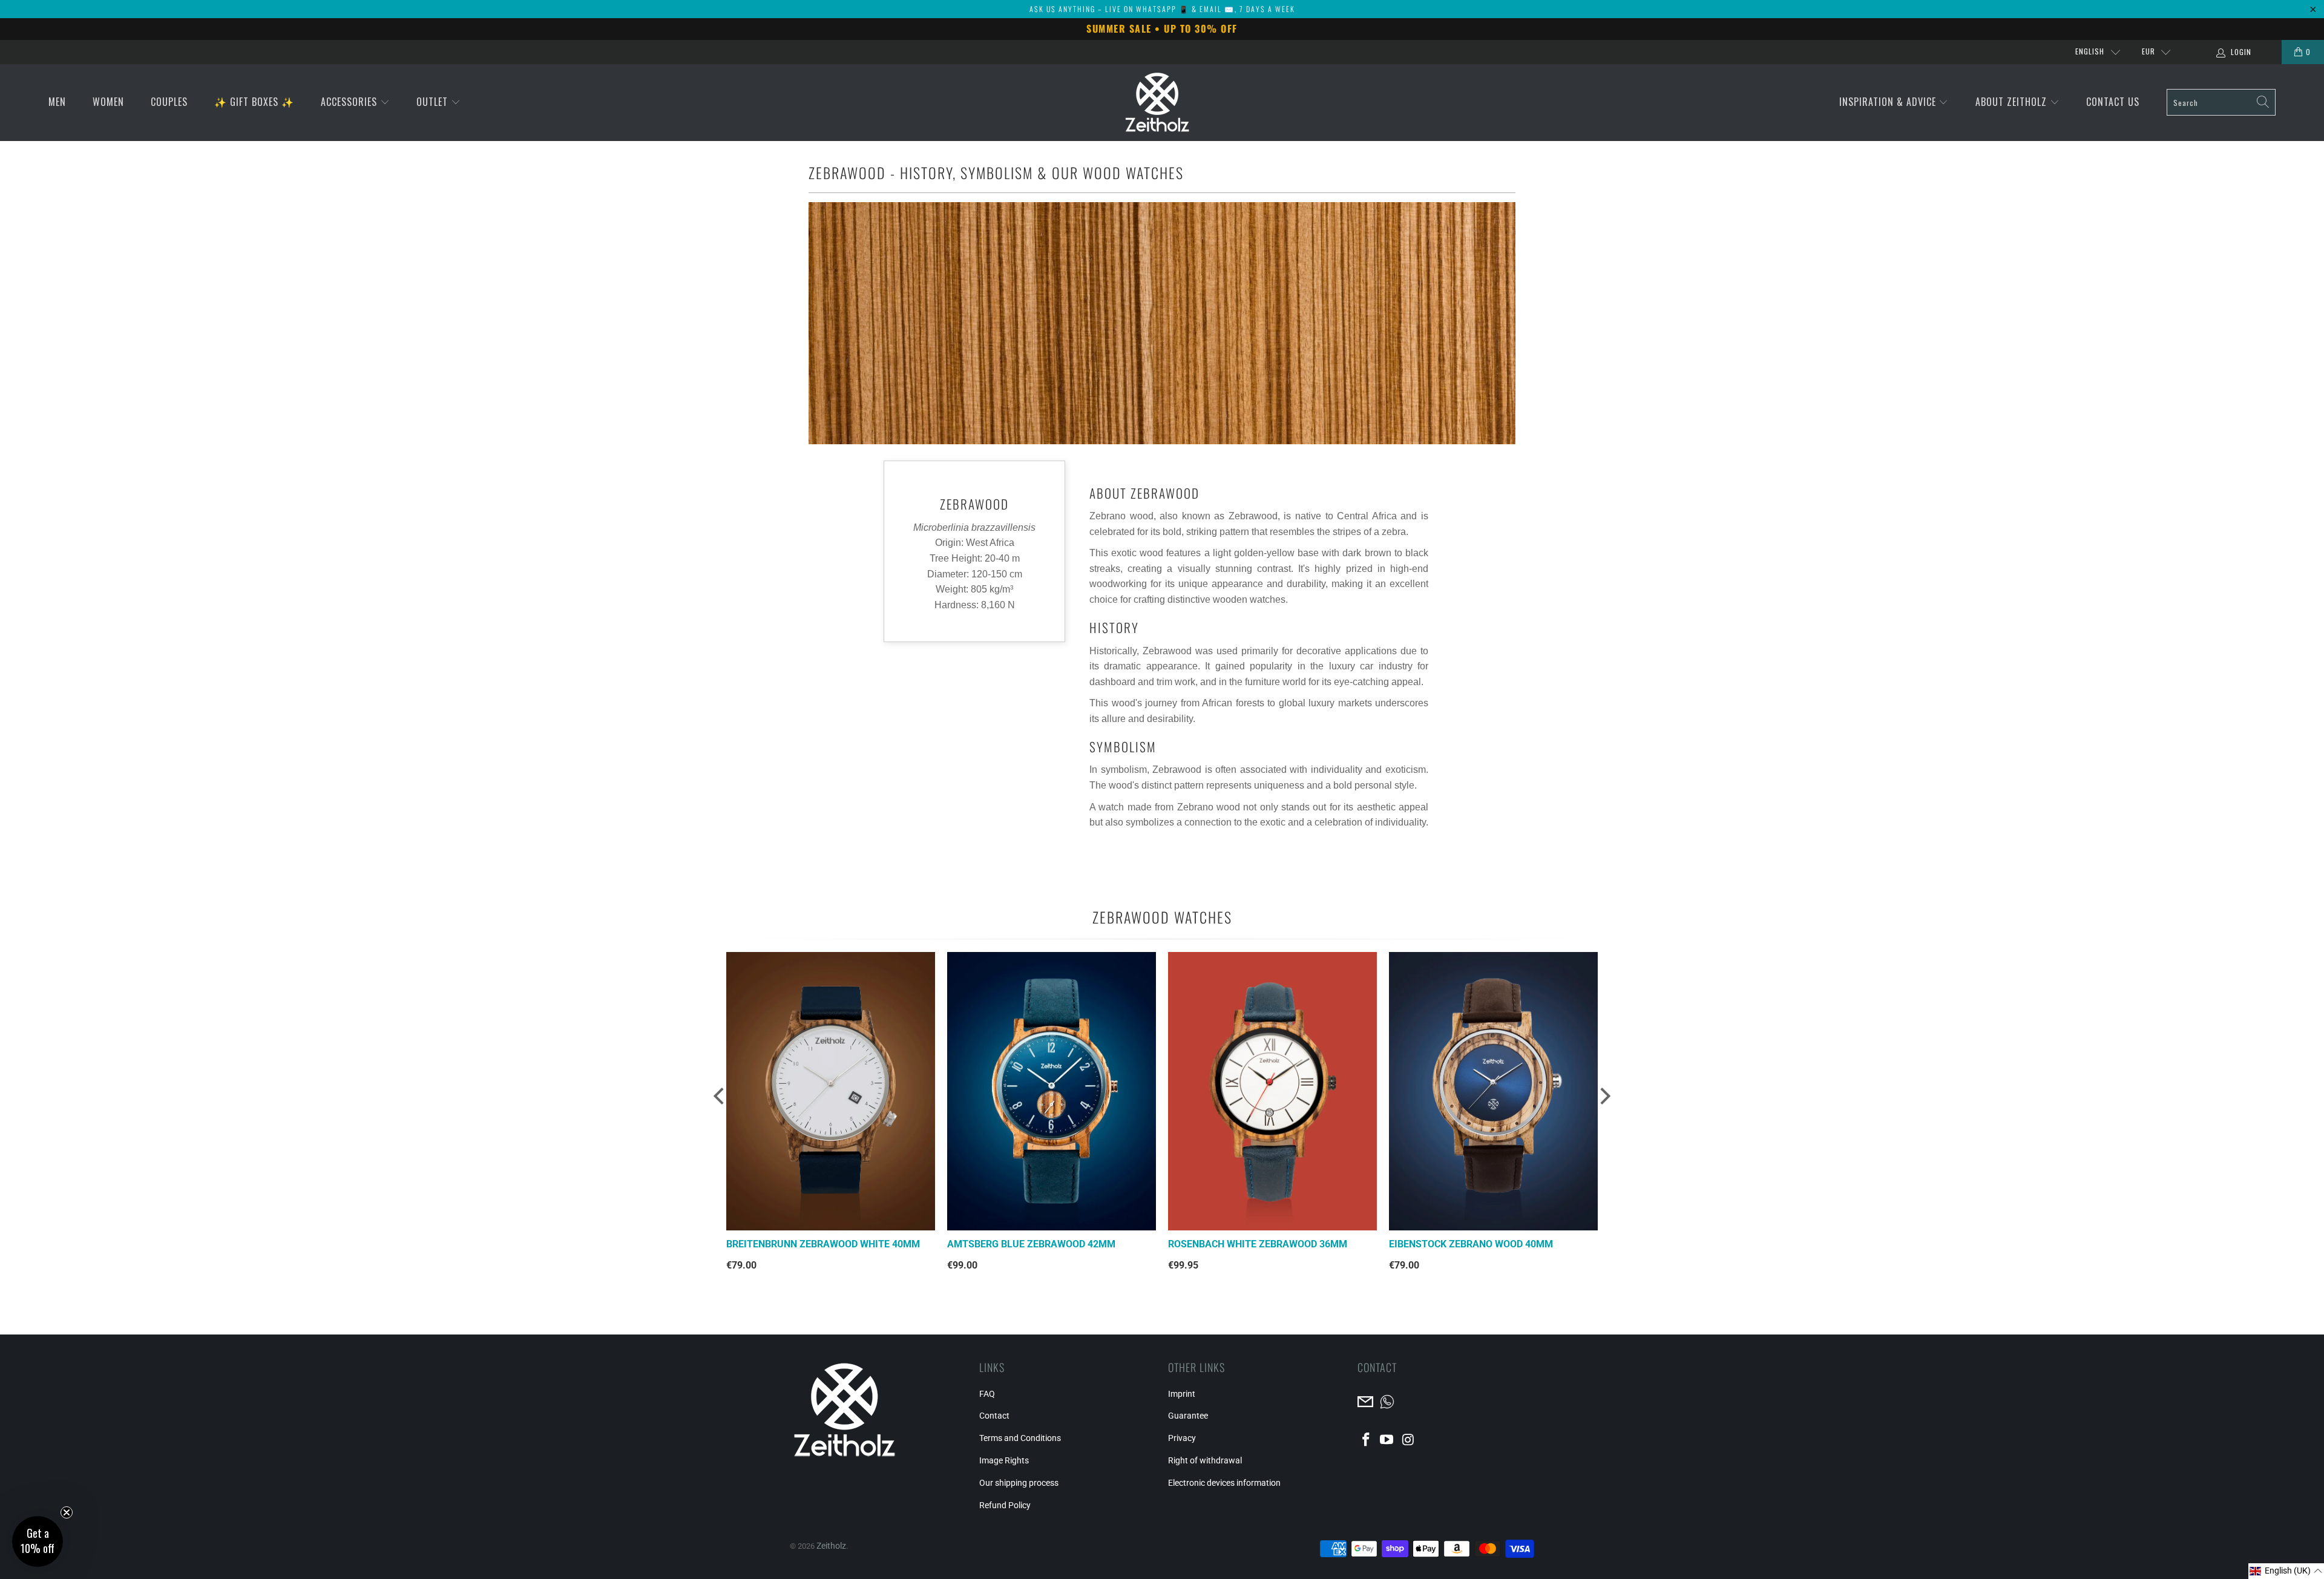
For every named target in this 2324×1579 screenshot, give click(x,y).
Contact (994, 1416)
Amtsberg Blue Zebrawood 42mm (1031, 1244)
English (2090, 51)
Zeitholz (831, 1546)
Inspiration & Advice (1889, 102)
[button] (2286, 1571)
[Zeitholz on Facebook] (1367, 1440)
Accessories (350, 102)
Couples (169, 102)
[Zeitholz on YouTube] (1387, 1440)
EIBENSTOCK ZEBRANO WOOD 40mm (1471, 1244)
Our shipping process (1019, 1483)
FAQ (987, 1394)
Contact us (2113, 102)
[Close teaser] (67, 1512)
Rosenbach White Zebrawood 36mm (1258, 1244)
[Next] (1601, 1102)
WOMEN (108, 102)
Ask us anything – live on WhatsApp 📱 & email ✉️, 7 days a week (1162, 9)
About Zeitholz (2013, 102)
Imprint (1182, 1394)
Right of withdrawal (1205, 1460)
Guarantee (1188, 1416)
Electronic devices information (1224, 1483)
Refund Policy (1005, 1505)
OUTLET (434, 102)
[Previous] (717, 1102)
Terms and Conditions (1020, 1438)
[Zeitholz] (1157, 103)
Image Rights (1004, 1460)
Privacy (1182, 1438)
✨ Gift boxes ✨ (254, 102)
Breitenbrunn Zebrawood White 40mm (823, 1244)
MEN (57, 102)
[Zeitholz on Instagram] (1408, 1440)
